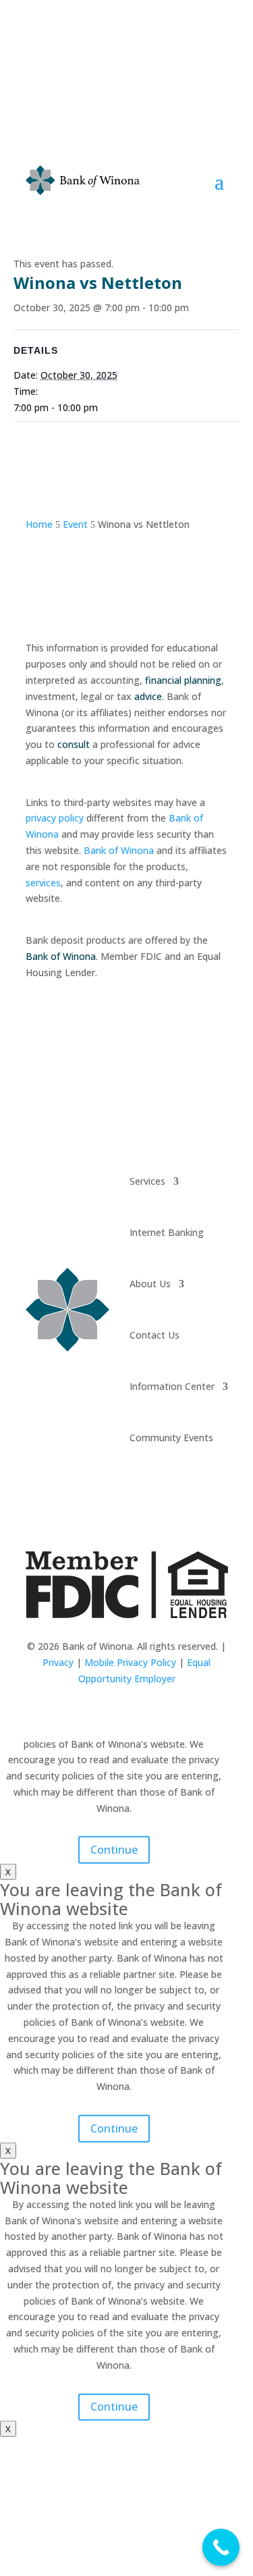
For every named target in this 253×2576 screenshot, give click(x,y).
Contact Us (154, 1335)
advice (148, 696)
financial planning (183, 680)
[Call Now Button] (221, 2547)
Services (147, 1181)
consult (74, 744)
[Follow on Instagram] (140, 1495)
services (43, 883)
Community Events (171, 1438)
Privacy (58, 1662)
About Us (150, 1284)
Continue (114, 1850)
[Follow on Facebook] (113, 1495)
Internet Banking (167, 1232)
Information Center (172, 1386)
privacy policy (55, 818)
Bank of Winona (119, 850)
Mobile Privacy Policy (130, 1662)
